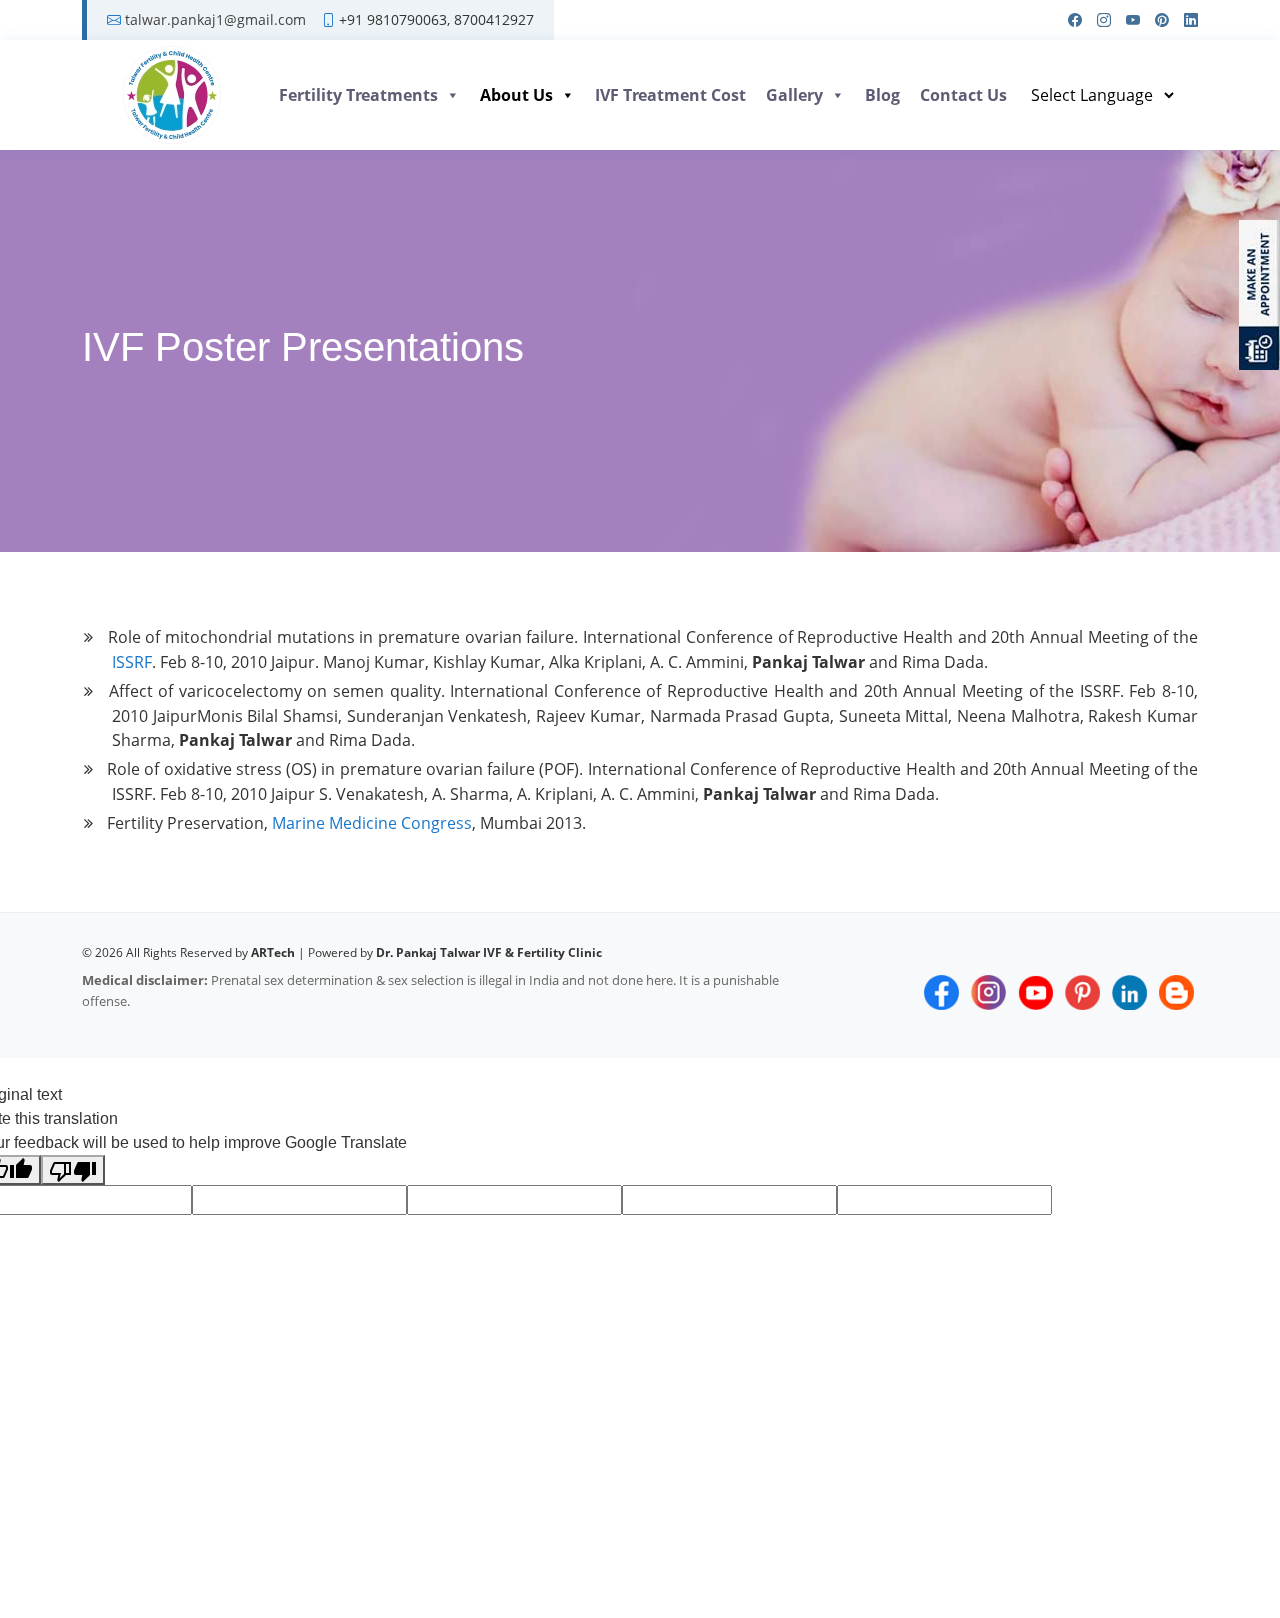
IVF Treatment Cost (670, 95)
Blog (882, 95)
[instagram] (1096, 20)
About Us (516, 95)
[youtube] (1125, 20)
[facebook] (1067, 20)
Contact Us (963, 95)
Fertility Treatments (358, 95)
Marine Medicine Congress (372, 823)
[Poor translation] (73, 1170)
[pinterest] (1154, 20)
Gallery (794, 95)
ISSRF (132, 662)
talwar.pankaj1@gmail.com (215, 20)
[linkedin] (1183, 20)
